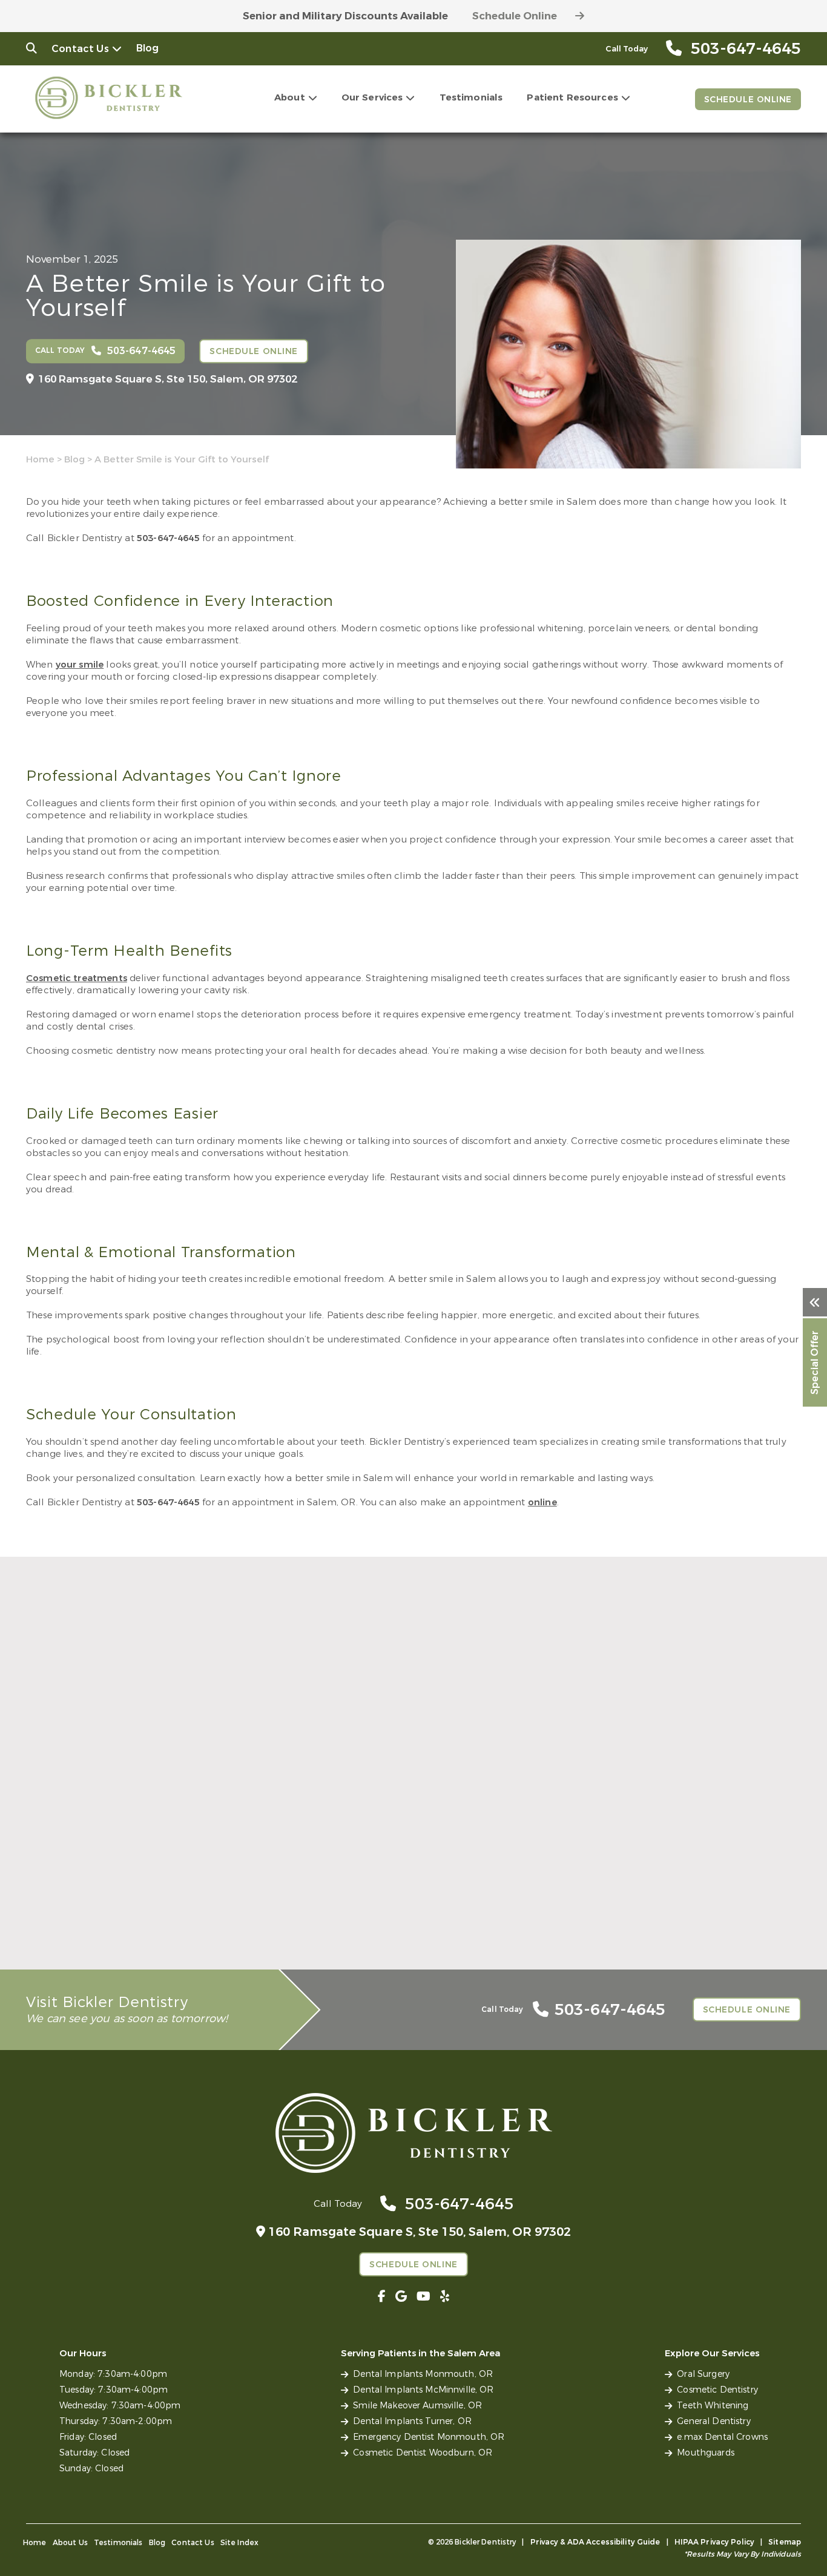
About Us (70, 2543)
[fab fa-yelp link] (445, 2297)
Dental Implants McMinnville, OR (423, 2390)
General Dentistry (713, 2421)
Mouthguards (706, 2453)
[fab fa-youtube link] (423, 2297)
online (542, 1502)
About (290, 97)
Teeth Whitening (713, 2406)
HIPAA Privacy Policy (714, 2542)
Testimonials (471, 97)
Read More (49, 1919)
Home (40, 459)
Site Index (240, 2543)
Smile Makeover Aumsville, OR (417, 2406)
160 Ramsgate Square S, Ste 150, (168, 379)
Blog (148, 48)
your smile (80, 665)
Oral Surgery (703, 2374)
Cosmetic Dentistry (717, 2390)
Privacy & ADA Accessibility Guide (595, 2542)
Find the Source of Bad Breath (111, 1899)
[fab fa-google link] (401, 2297)
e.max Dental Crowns (722, 2437)
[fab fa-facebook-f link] (382, 2297)
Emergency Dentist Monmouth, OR (429, 2437)
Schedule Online (515, 16)
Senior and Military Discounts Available (345, 16)
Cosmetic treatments (77, 978)
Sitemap (785, 2542)
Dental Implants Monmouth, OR (423, 2374)
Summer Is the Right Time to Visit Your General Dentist (662, 1905)
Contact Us (80, 49)
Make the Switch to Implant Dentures (396, 1899)
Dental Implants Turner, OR (412, 2421)
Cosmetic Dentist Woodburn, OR (423, 2453)
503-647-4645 (168, 538)
